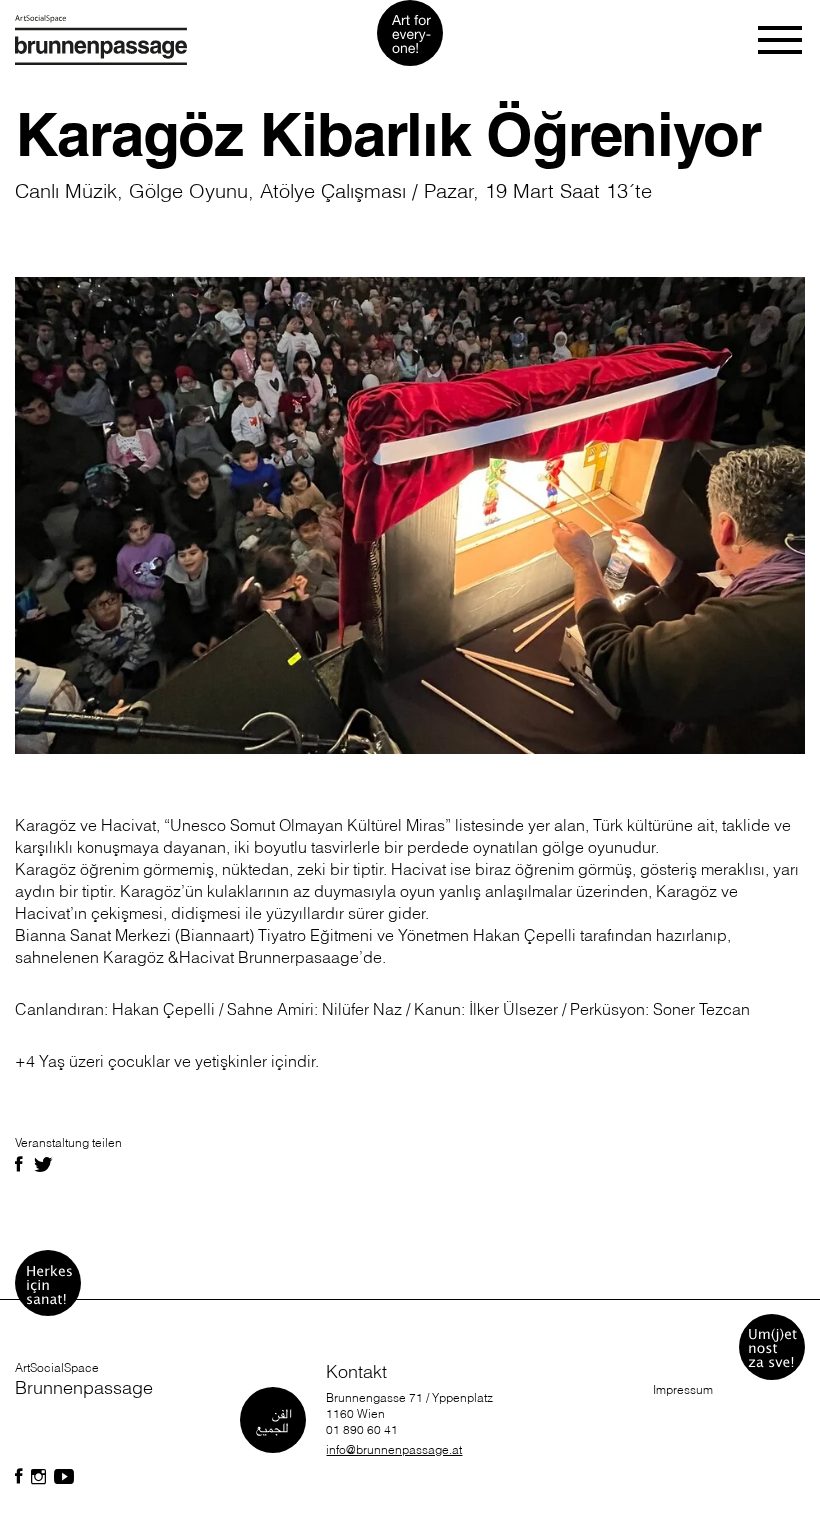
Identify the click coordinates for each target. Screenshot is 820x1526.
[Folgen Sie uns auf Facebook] (19, 1477)
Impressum (683, 1389)
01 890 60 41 (362, 1429)
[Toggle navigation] (781, 40)
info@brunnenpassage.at (394, 1449)
